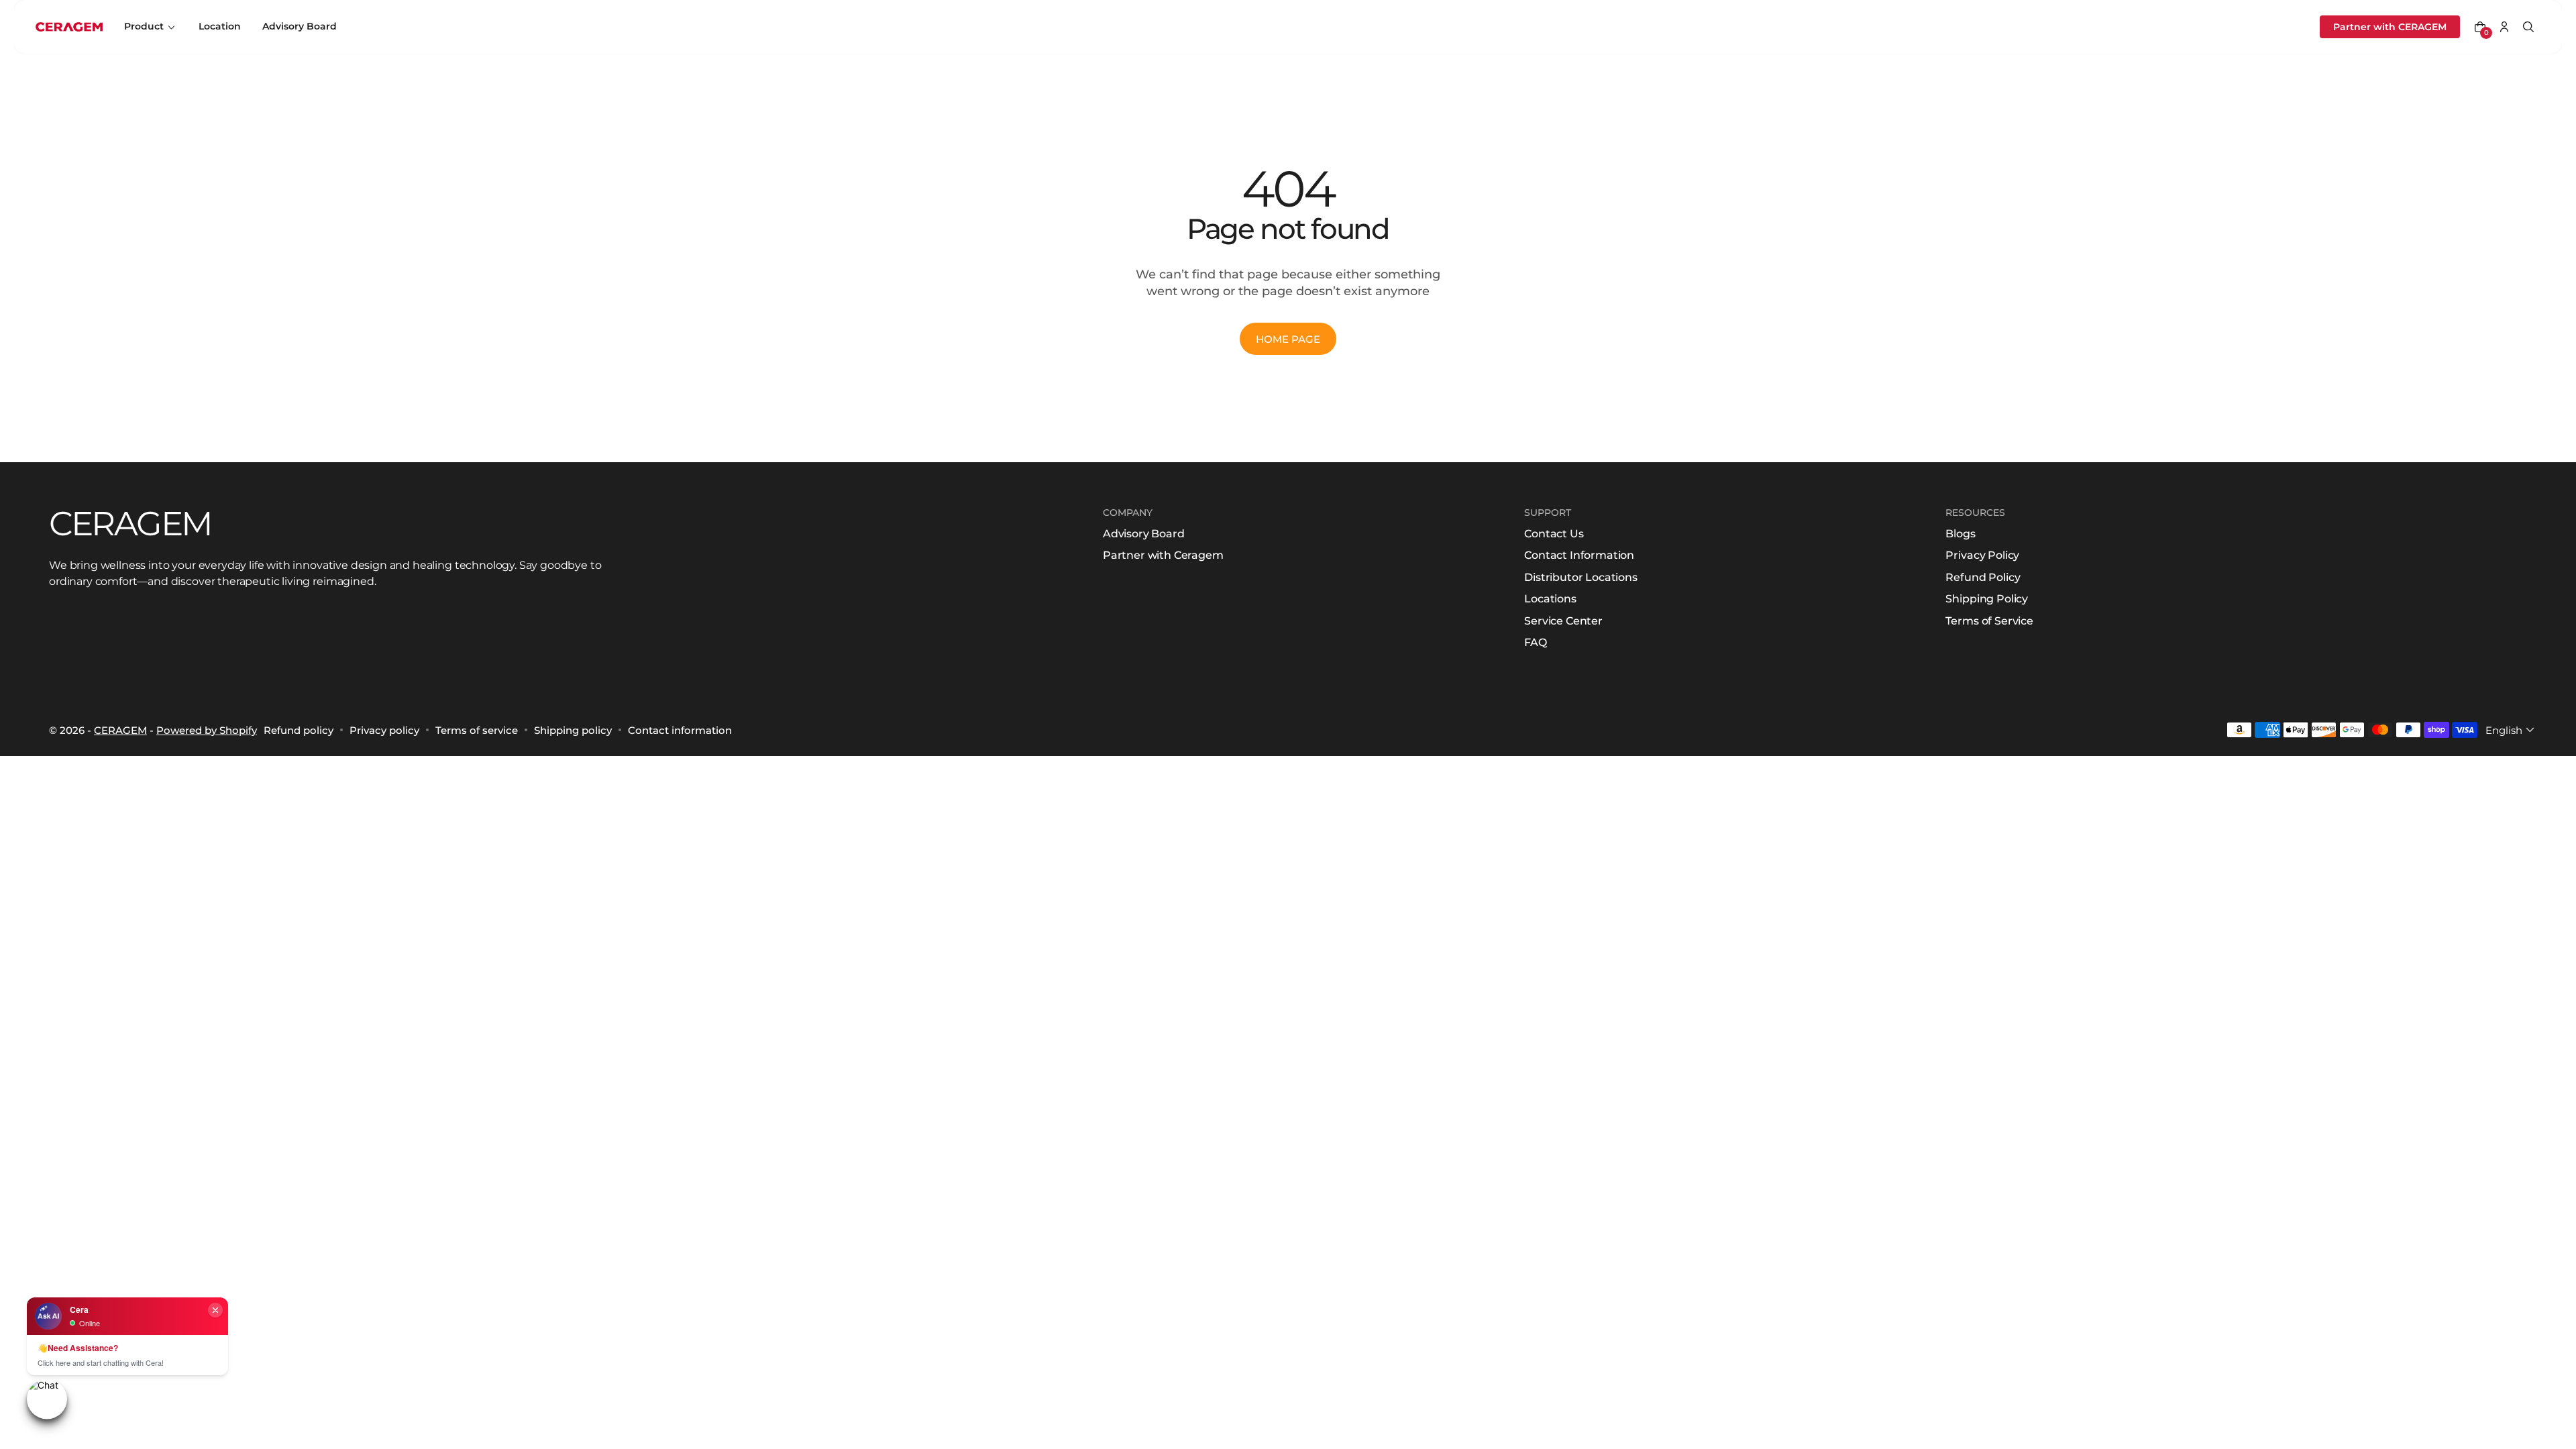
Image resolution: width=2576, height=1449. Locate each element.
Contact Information (1579, 555)
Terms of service (477, 730)
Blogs (1960, 534)
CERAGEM (120, 730)
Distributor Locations (1581, 577)
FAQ (1536, 642)
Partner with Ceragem (1163, 555)
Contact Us (1554, 534)
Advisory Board (1144, 534)
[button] (2480, 27)
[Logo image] (69, 27)
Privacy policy (384, 730)
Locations (1550, 599)
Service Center (1563, 621)
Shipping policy (573, 730)
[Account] (2504, 27)
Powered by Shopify (207, 730)
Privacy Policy (1982, 555)
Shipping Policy (1987, 599)
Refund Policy (1983, 577)
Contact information (680, 730)
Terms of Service (1989, 621)
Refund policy (299, 730)
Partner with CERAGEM (2390, 27)
